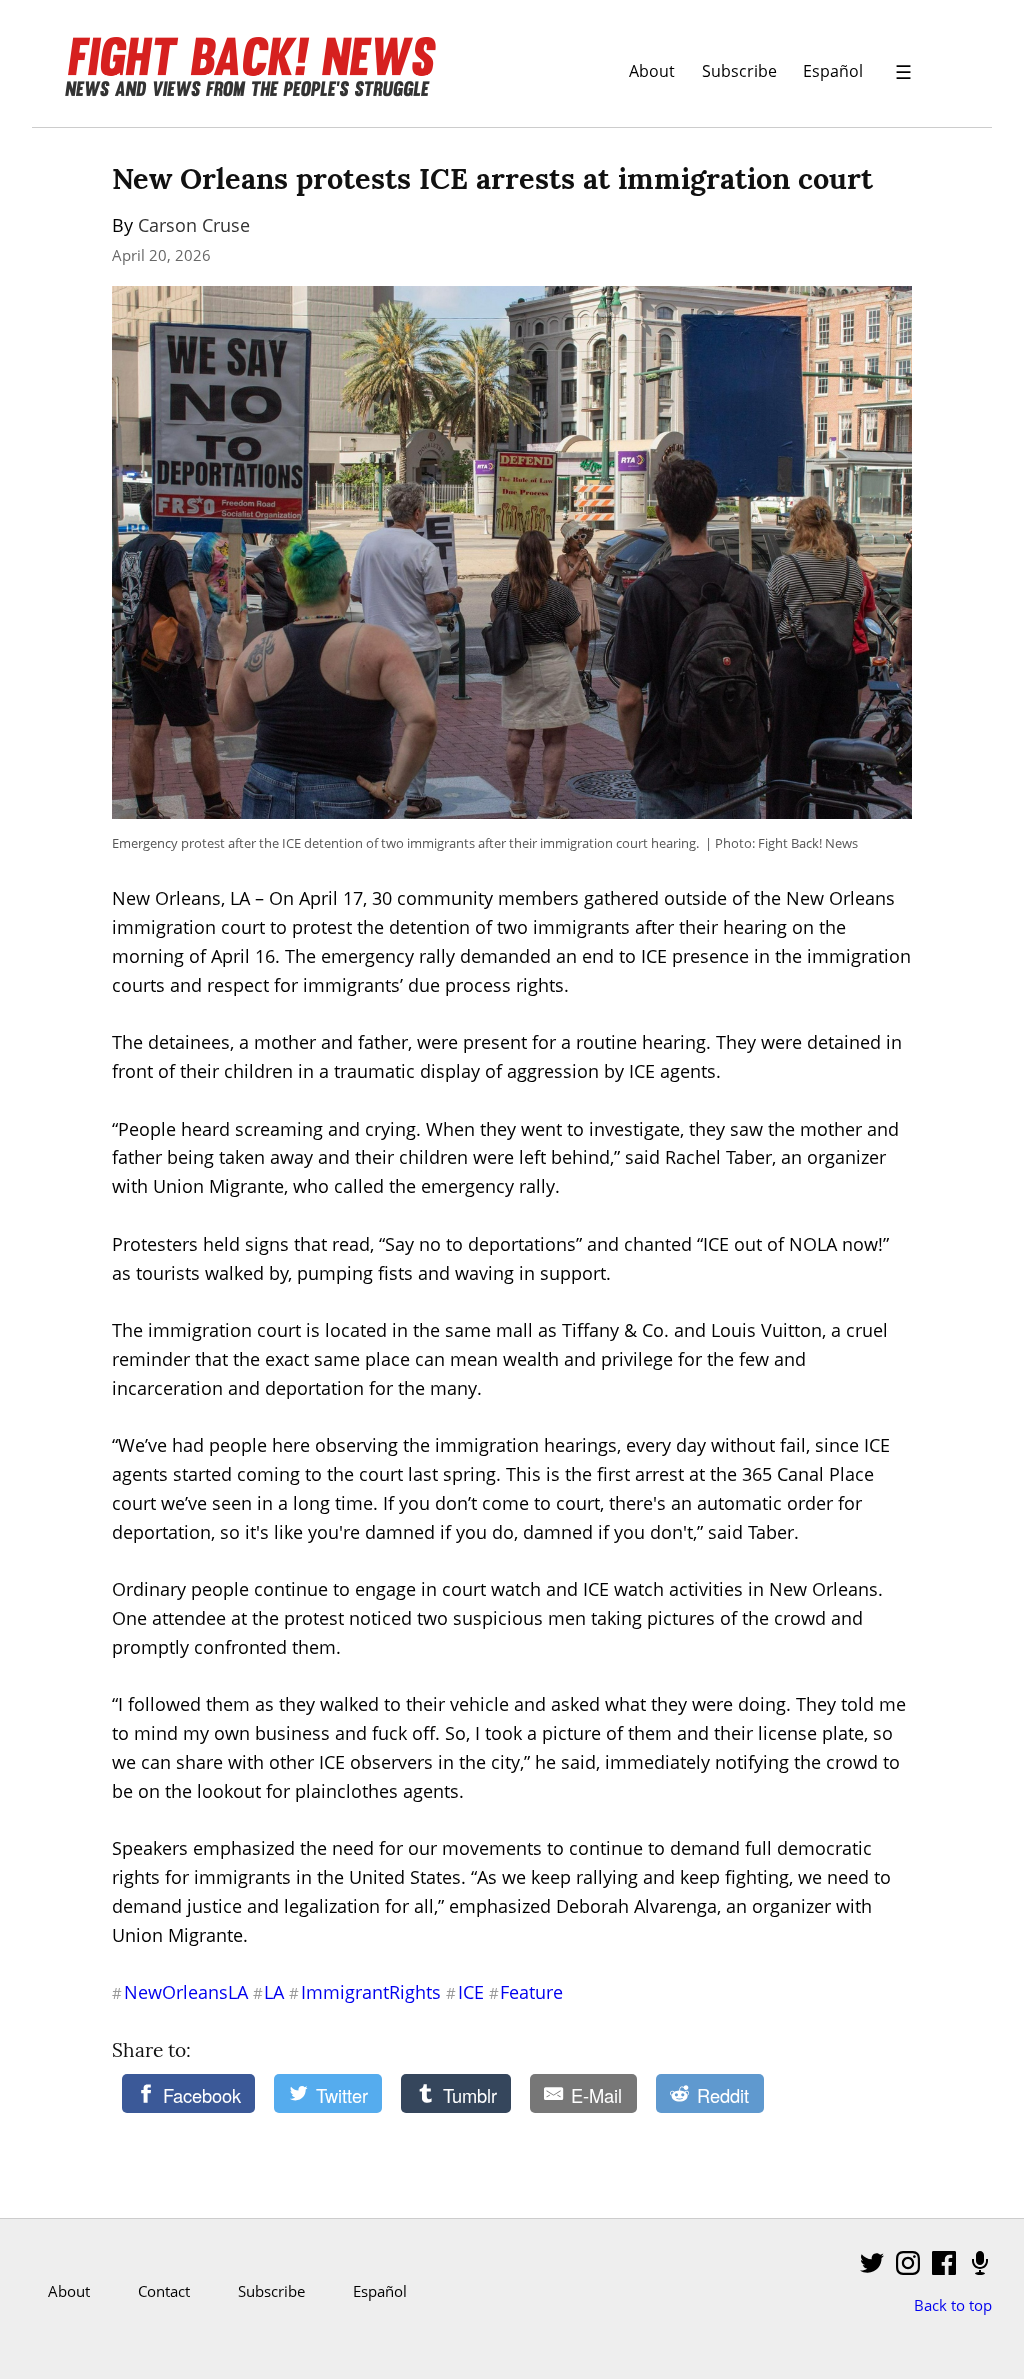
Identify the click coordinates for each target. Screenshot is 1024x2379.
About (652, 70)
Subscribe (739, 70)
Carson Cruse (194, 225)
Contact (164, 2291)
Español (833, 70)
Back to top (953, 2305)
